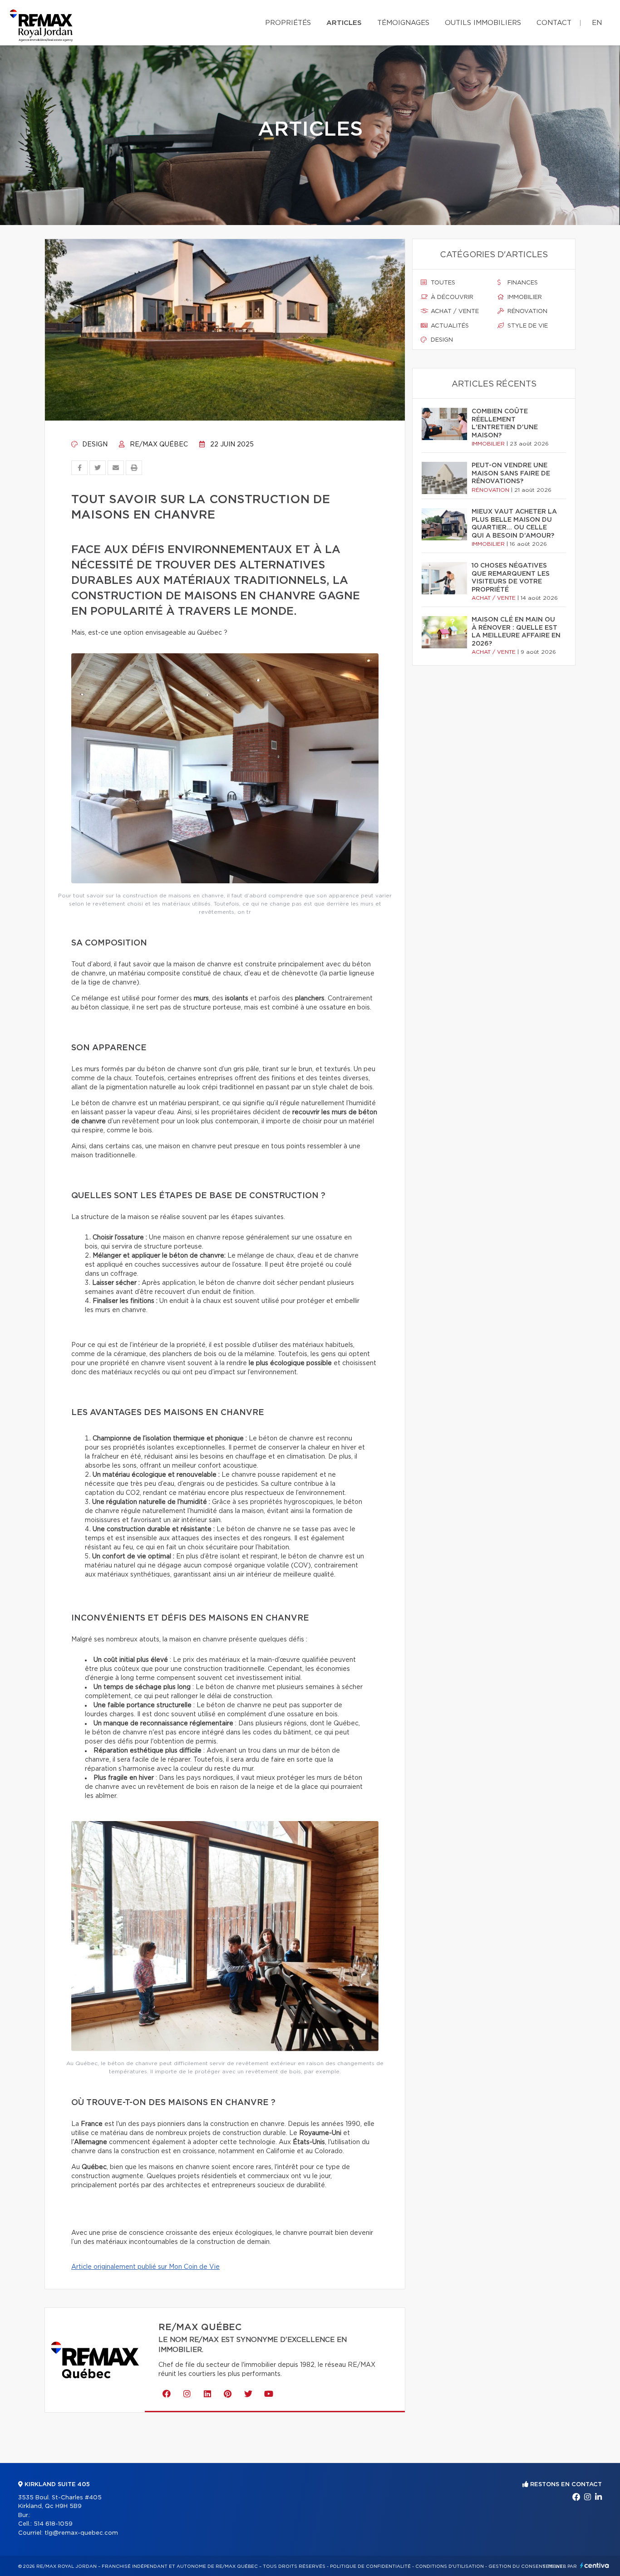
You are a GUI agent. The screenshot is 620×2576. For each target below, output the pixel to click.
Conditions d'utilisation (450, 2566)
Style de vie (527, 326)
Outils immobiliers (483, 23)
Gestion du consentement (526, 2566)
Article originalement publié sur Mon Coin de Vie (145, 2267)
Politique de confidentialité (370, 2566)
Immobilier (524, 297)
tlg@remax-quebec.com (81, 2533)
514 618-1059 (53, 2524)
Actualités (449, 326)
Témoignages (403, 23)
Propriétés (288, 23)
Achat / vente (454, 311)
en (597, 23)
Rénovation (527, 311)
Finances (522, 283)
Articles (344, 23)
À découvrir (451, 297)
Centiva (595, 2565)
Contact (554, 23)
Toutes (442, 283)
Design (94, 445)
